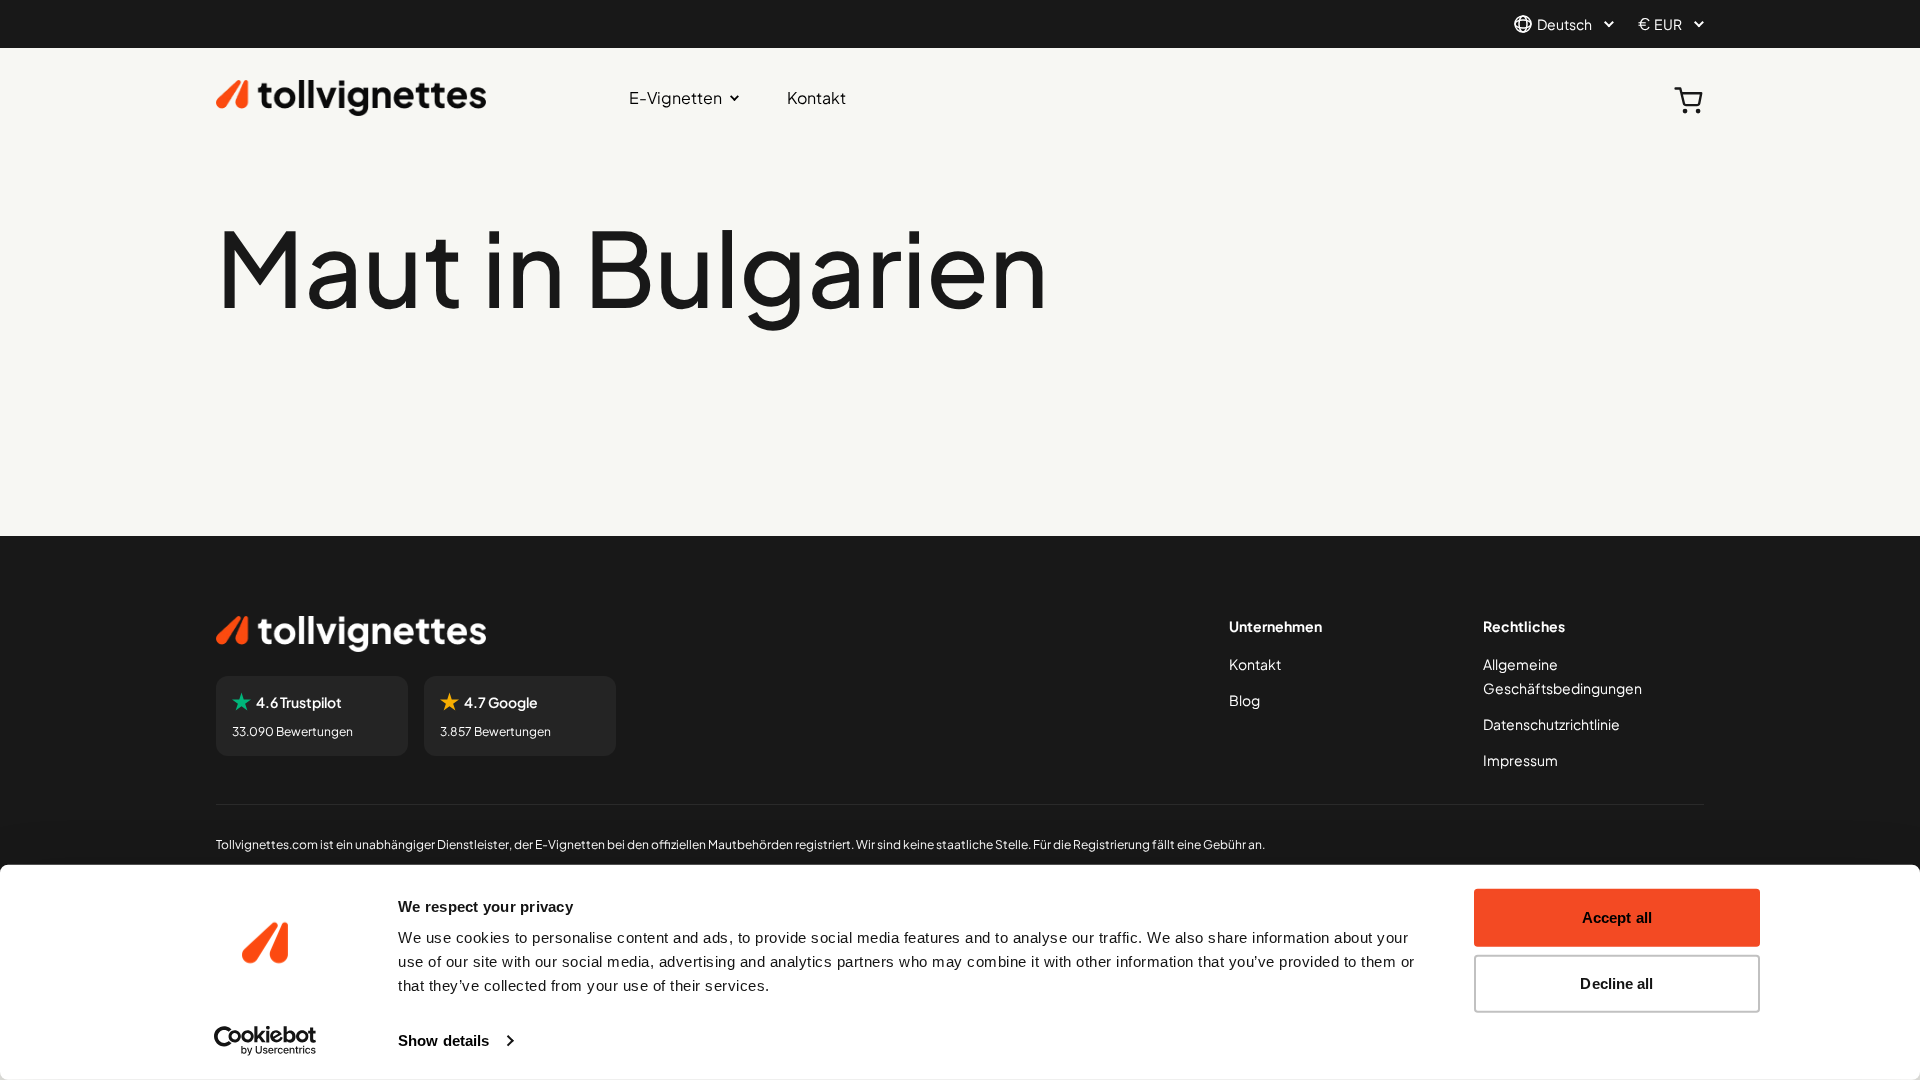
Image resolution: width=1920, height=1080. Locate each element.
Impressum (1520, 760)
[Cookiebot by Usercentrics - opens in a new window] (265, 1041)
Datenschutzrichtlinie (1551, 724)
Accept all (1617, 917)
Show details (443, 1040)
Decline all (1616, 982)
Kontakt (816, 97)
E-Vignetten (675, 97)
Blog (1244, 700)
